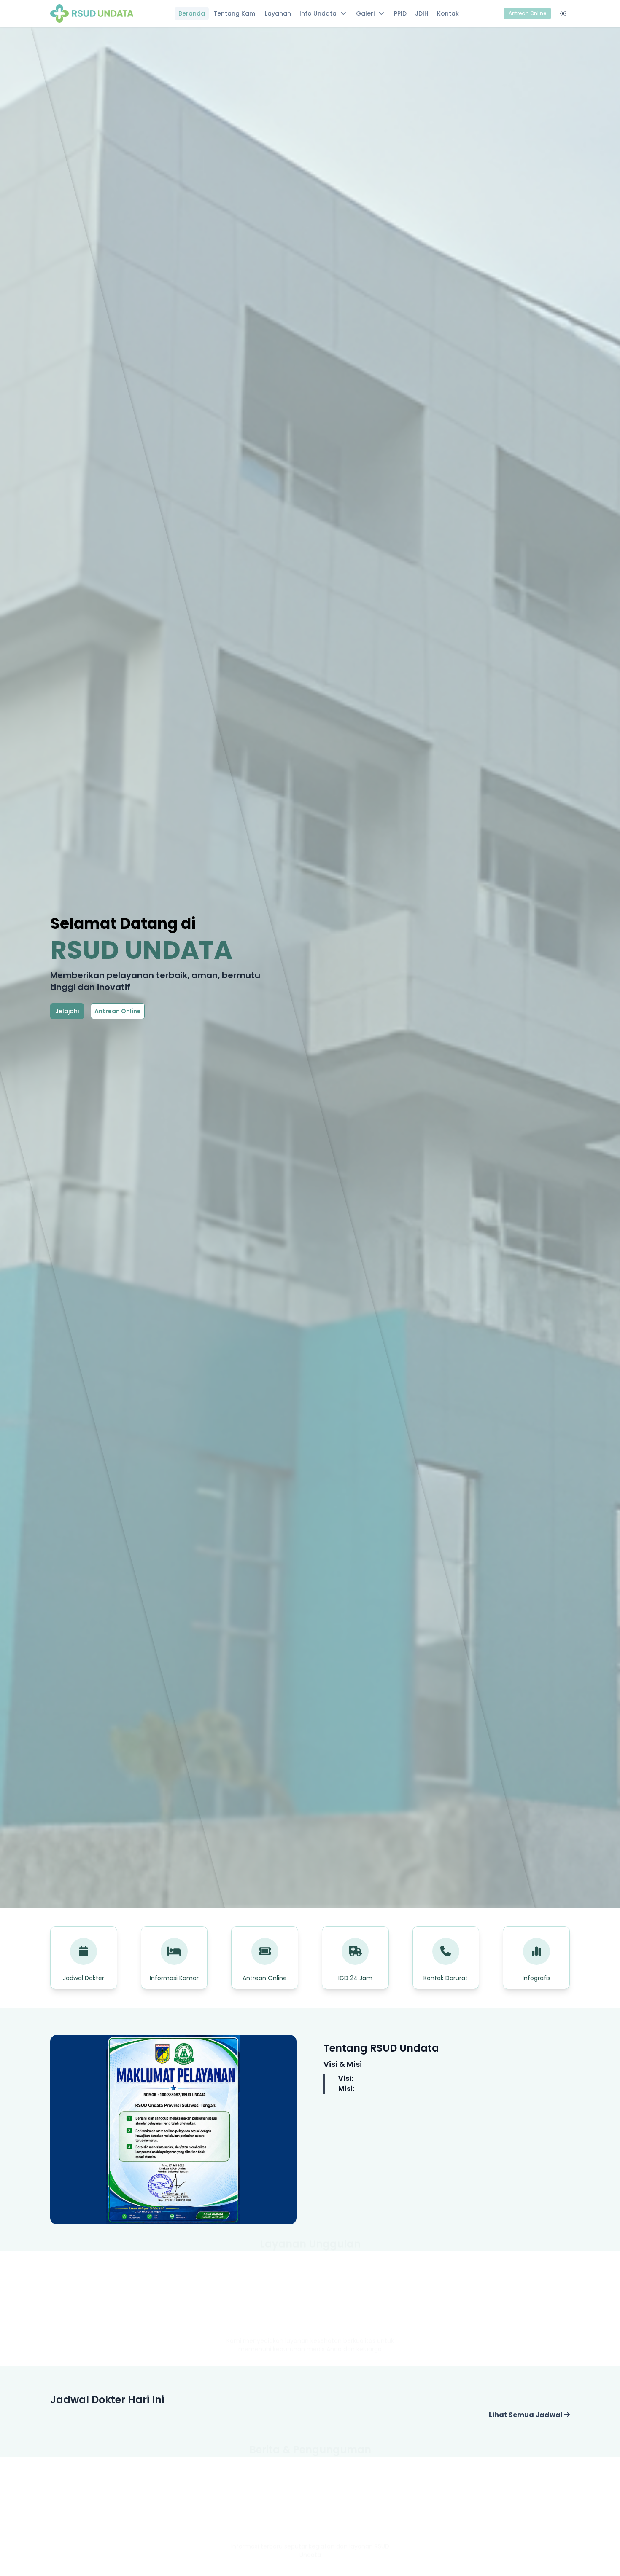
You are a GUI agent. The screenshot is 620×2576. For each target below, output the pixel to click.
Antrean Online (527, 13)
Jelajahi (67, 1011)
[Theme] (563, 13)
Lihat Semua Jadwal (526, 2415)
